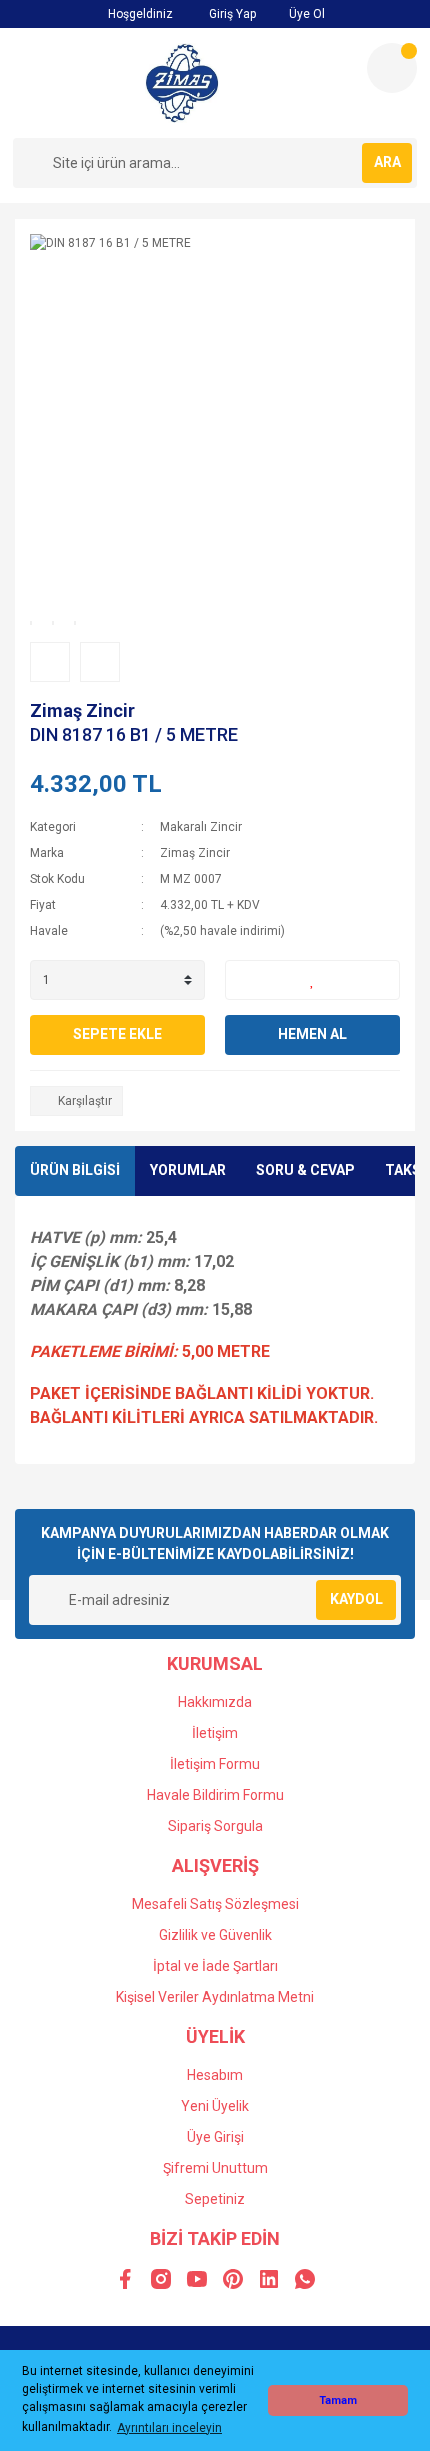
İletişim (215, 1733)
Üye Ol (305, 14)
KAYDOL (356, 1599)
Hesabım (215, 2075)
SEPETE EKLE (117, 1034)
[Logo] (182, 83)
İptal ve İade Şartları (215, 1966)
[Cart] (392, 68)
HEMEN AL (312, 1034)
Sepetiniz (215, 2199)
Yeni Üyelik (215, 2106)
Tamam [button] (338, 2400)
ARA (387, 162)
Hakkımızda (215, 1702)
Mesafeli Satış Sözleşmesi (215, 1904)
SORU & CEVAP (305, 1170)
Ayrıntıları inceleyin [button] (169, 2428)
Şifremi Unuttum (215, 2168)
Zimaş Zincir (82, 710)
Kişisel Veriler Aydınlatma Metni (215, 1997)
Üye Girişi (215, 2137)
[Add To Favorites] (312, 980)
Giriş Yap (231, 14)
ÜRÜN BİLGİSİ (75, 1170)
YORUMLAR (188, 1170)
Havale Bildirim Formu (215, 1795)
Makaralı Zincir (201, 827)
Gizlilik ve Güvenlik (215, 1935)
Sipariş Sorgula (215, 1826)
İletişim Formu (215, 1764)
